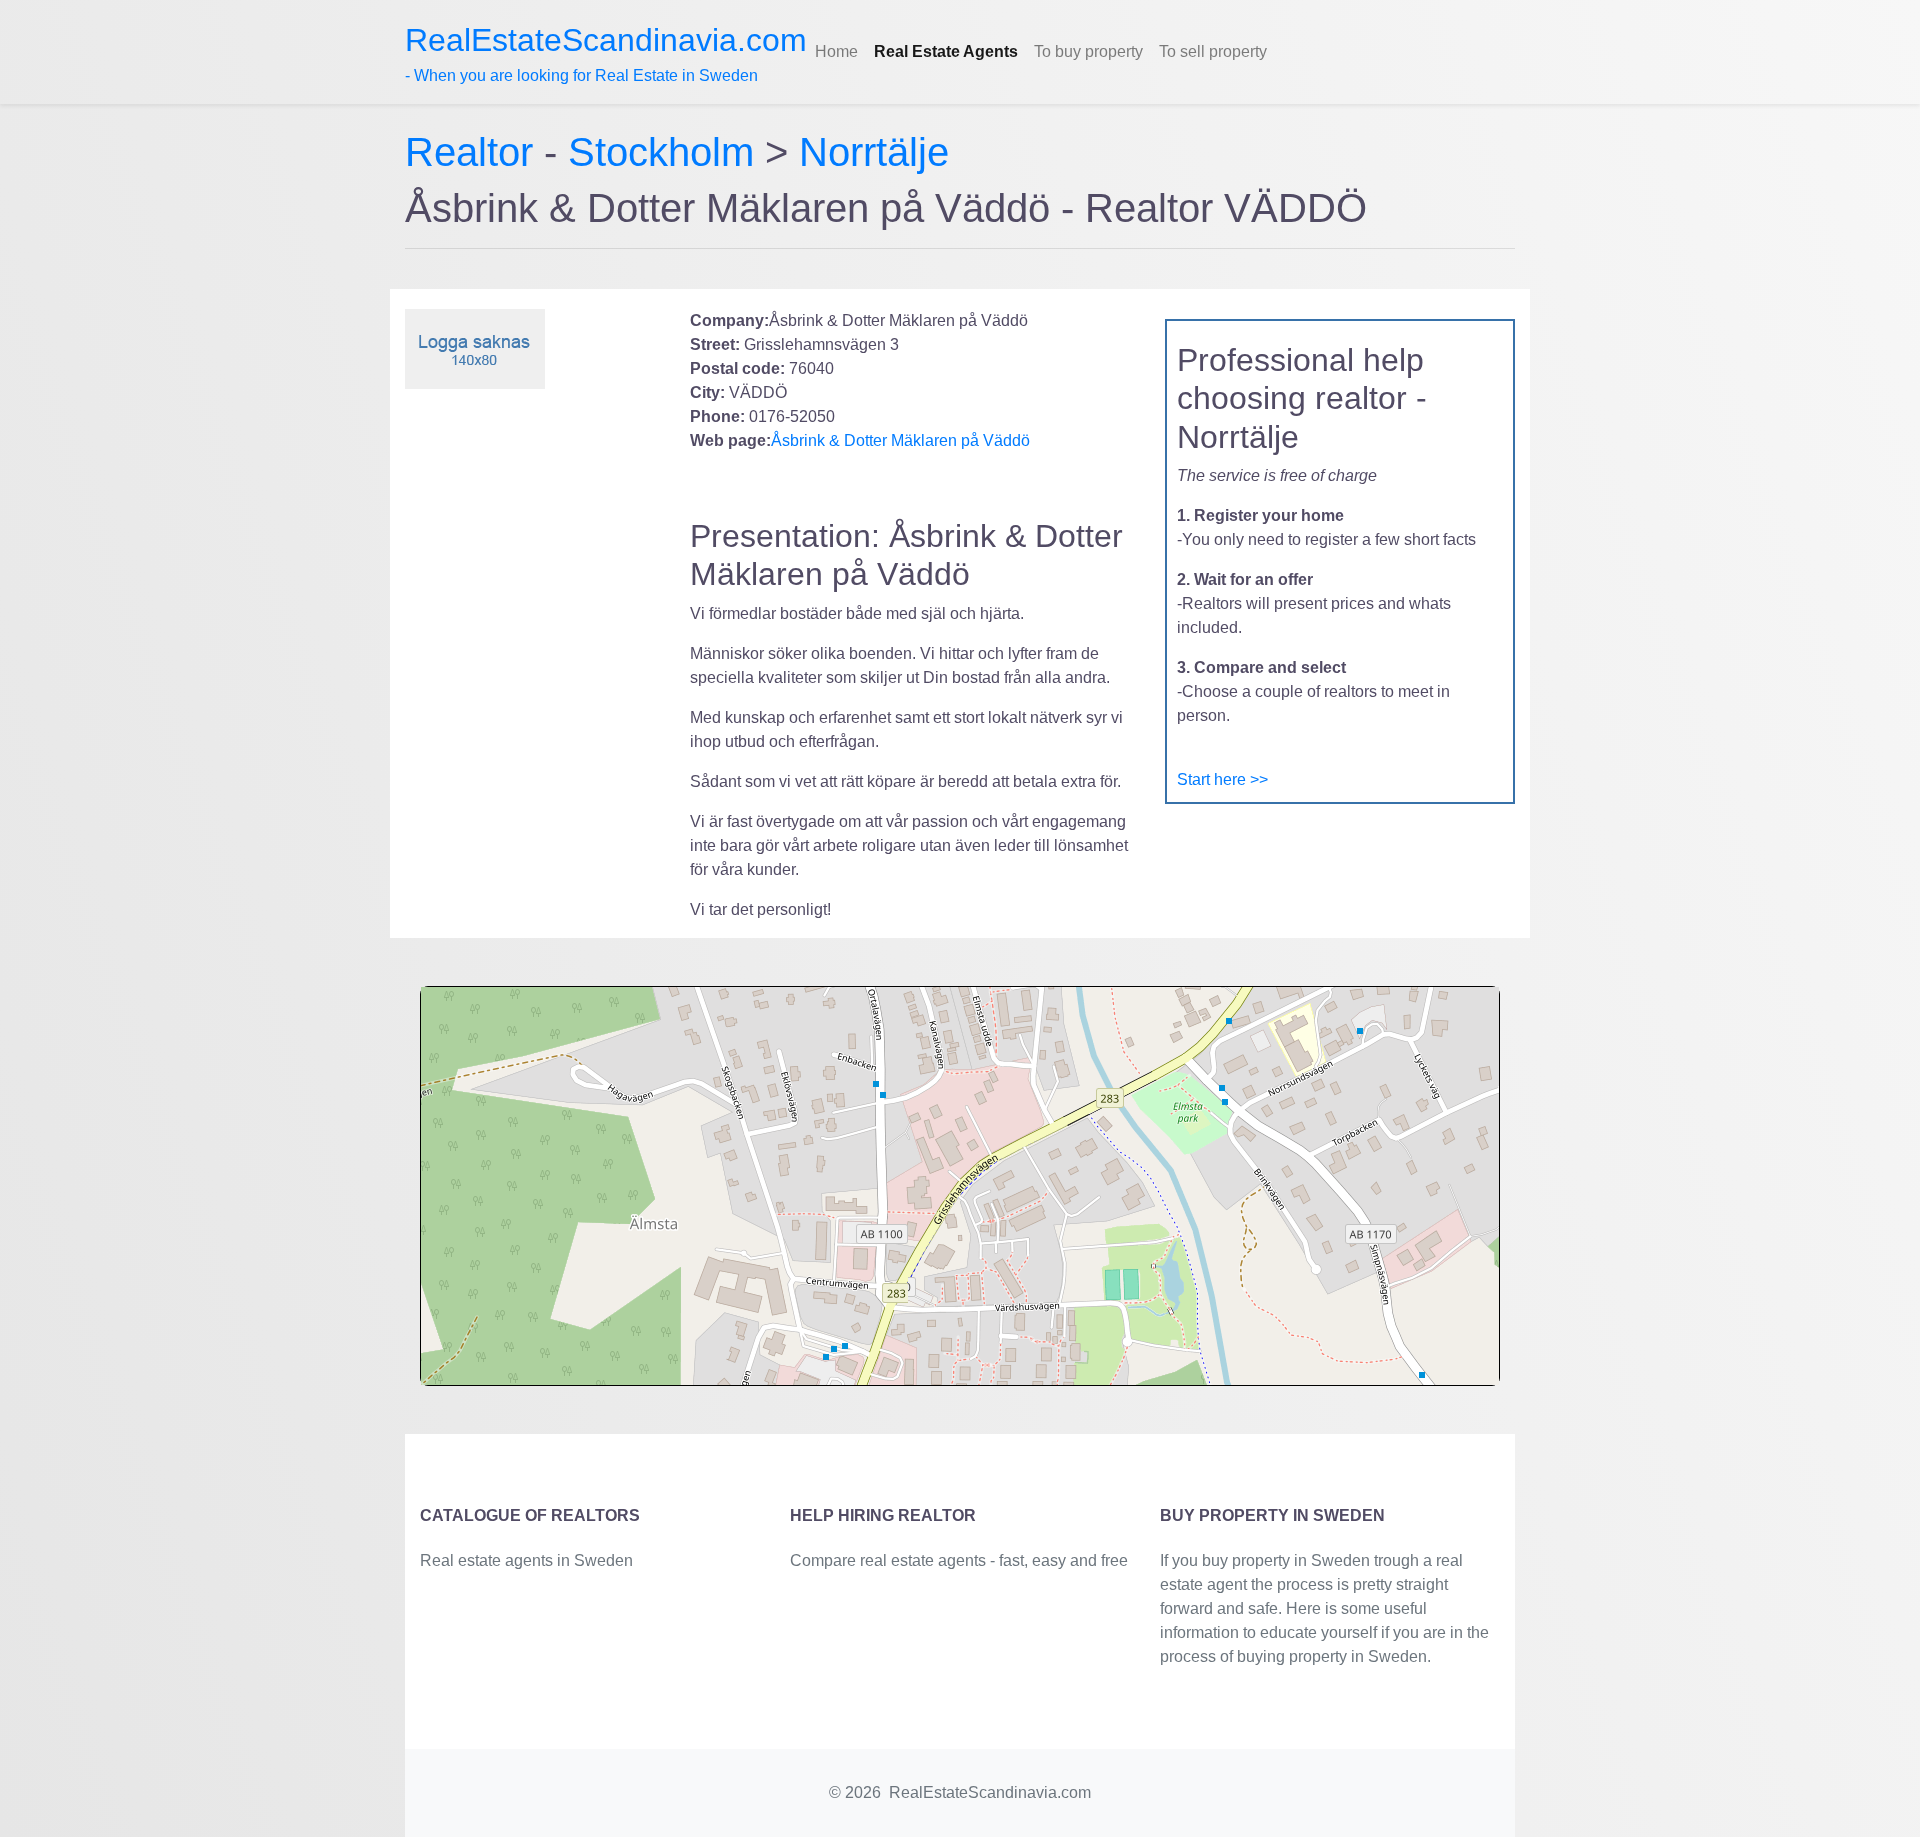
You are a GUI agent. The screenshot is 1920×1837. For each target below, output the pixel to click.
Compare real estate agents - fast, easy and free (959, 1560)
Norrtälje (874, 152)
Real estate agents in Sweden (526, 1560)
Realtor (474, 152)
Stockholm (661, 152)
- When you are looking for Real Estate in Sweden (606, 53)
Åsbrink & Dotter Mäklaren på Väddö (900, 440)
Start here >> (1222, 779)
